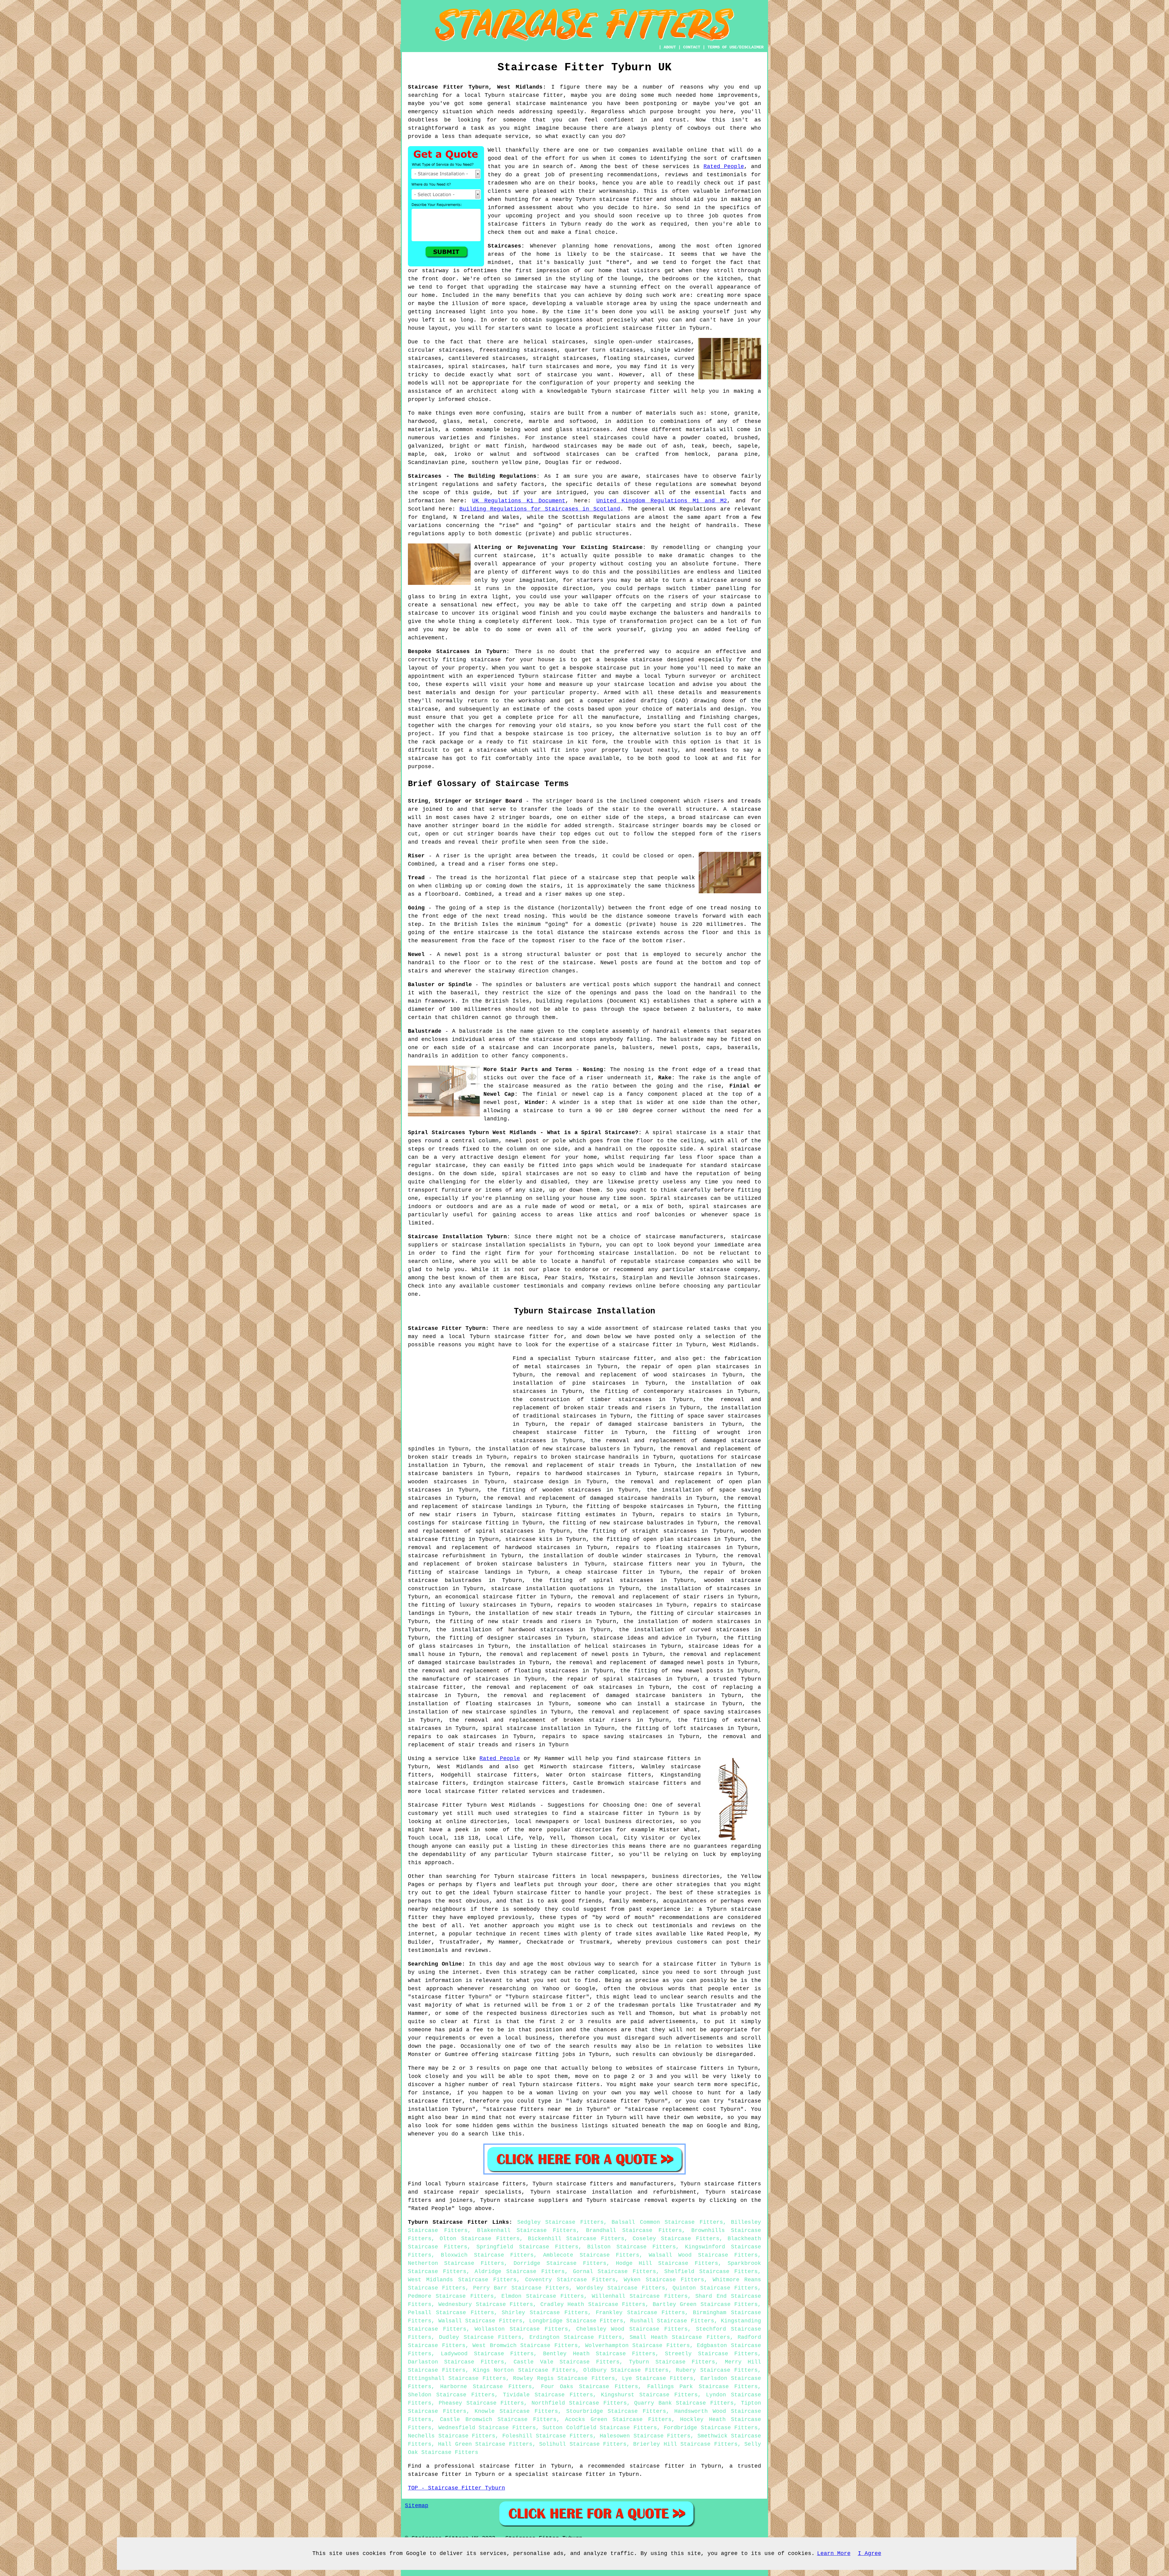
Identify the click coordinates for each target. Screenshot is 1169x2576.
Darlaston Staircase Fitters (456, 2362)
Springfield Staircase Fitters (527, 2247)
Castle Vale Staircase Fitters (566, 2362)
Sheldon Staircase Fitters (451, 2395)
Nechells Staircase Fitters (452, 2436)
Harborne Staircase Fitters (486, 2387)
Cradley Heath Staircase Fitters (593, 2304)
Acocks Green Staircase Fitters (618, 2420)
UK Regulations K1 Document (519, 501)
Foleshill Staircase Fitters (548, 2436)
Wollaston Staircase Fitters (521, 2329)
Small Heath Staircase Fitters (680, 2337)
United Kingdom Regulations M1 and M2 (662, 501)
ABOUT (670, 47)
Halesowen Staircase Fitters (645, 2436)
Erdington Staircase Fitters (576, 2337)
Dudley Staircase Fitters (480, 2337)
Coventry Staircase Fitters (570, 2280)
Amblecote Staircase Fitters (591, 2255)
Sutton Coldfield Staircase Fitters (600, 2428)
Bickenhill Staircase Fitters (576, 2239)
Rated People (724, 167)
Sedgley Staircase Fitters (560, 2222)
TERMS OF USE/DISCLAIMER (735, 47)
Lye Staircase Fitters (658, 2378)
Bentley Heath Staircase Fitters (599, 2354)
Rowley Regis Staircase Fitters (564, 2378)
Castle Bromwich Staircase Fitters (498, 2420)
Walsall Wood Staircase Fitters (703, 2255)
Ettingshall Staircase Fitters (457, 2378)
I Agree (870, 2553)
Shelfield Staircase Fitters (711, 2272)
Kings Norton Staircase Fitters (524, 2370)
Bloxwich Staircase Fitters (487, 2255)
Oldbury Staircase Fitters (626, 2370)
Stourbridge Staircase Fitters (616, 2411)
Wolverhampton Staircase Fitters (637, 2346)
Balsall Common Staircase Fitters (667, 2222)
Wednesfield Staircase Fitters (487, 2428)
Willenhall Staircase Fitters (640, 2296)
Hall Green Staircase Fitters (485, 2444)
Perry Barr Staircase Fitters (521, 2288)
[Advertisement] (459, 1397)
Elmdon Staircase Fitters (543, 2296)
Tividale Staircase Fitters (548, 2395)
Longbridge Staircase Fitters (576, 2321)
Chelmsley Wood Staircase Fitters (632, 2329)
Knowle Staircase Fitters (516, 2411)
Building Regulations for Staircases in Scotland (540, 509)
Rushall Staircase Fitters (672, 2321)
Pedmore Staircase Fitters (451, 2296)
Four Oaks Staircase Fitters (590, 2387)
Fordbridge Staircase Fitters (711, 2428)
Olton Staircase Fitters (480, 2239)
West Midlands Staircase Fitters (462, 2280)
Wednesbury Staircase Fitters (486, 2304)
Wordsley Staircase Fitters (621, 2288)
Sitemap (417, 2506)
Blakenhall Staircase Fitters (527, 2230)
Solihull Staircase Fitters (583, 2444)
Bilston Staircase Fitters (632, 2247)
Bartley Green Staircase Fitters (705, 2304)
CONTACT (692, 47)
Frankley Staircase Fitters (641, 2313)
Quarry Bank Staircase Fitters (684, 2403)
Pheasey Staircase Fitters (481, 2403)
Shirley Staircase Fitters (545, 2313)
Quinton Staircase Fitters (715, 2288)
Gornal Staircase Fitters (615, 2272)
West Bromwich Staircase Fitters (525, 2346)
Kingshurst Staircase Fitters (649, 2395)
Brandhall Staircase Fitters (634, 2230)
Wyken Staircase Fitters (664, 2280)
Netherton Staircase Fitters (456, 2263)
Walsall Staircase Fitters (480, 2321)
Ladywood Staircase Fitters (487, 2354)
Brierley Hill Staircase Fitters (685, 2444)
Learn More (834, 2553)
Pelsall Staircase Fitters (451, 2313)
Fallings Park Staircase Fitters (702, 2387)
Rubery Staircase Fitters (717, 2370)
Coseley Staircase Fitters (676, 2239)
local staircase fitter (462, 1791)
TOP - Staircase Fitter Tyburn (456, 2488)
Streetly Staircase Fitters (711, 2354)
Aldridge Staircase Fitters (520, 2272)
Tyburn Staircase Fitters (672, 2362)
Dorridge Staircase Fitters (560, 2263)
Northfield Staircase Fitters (579, 2403)
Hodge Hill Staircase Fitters (667, 2263)
